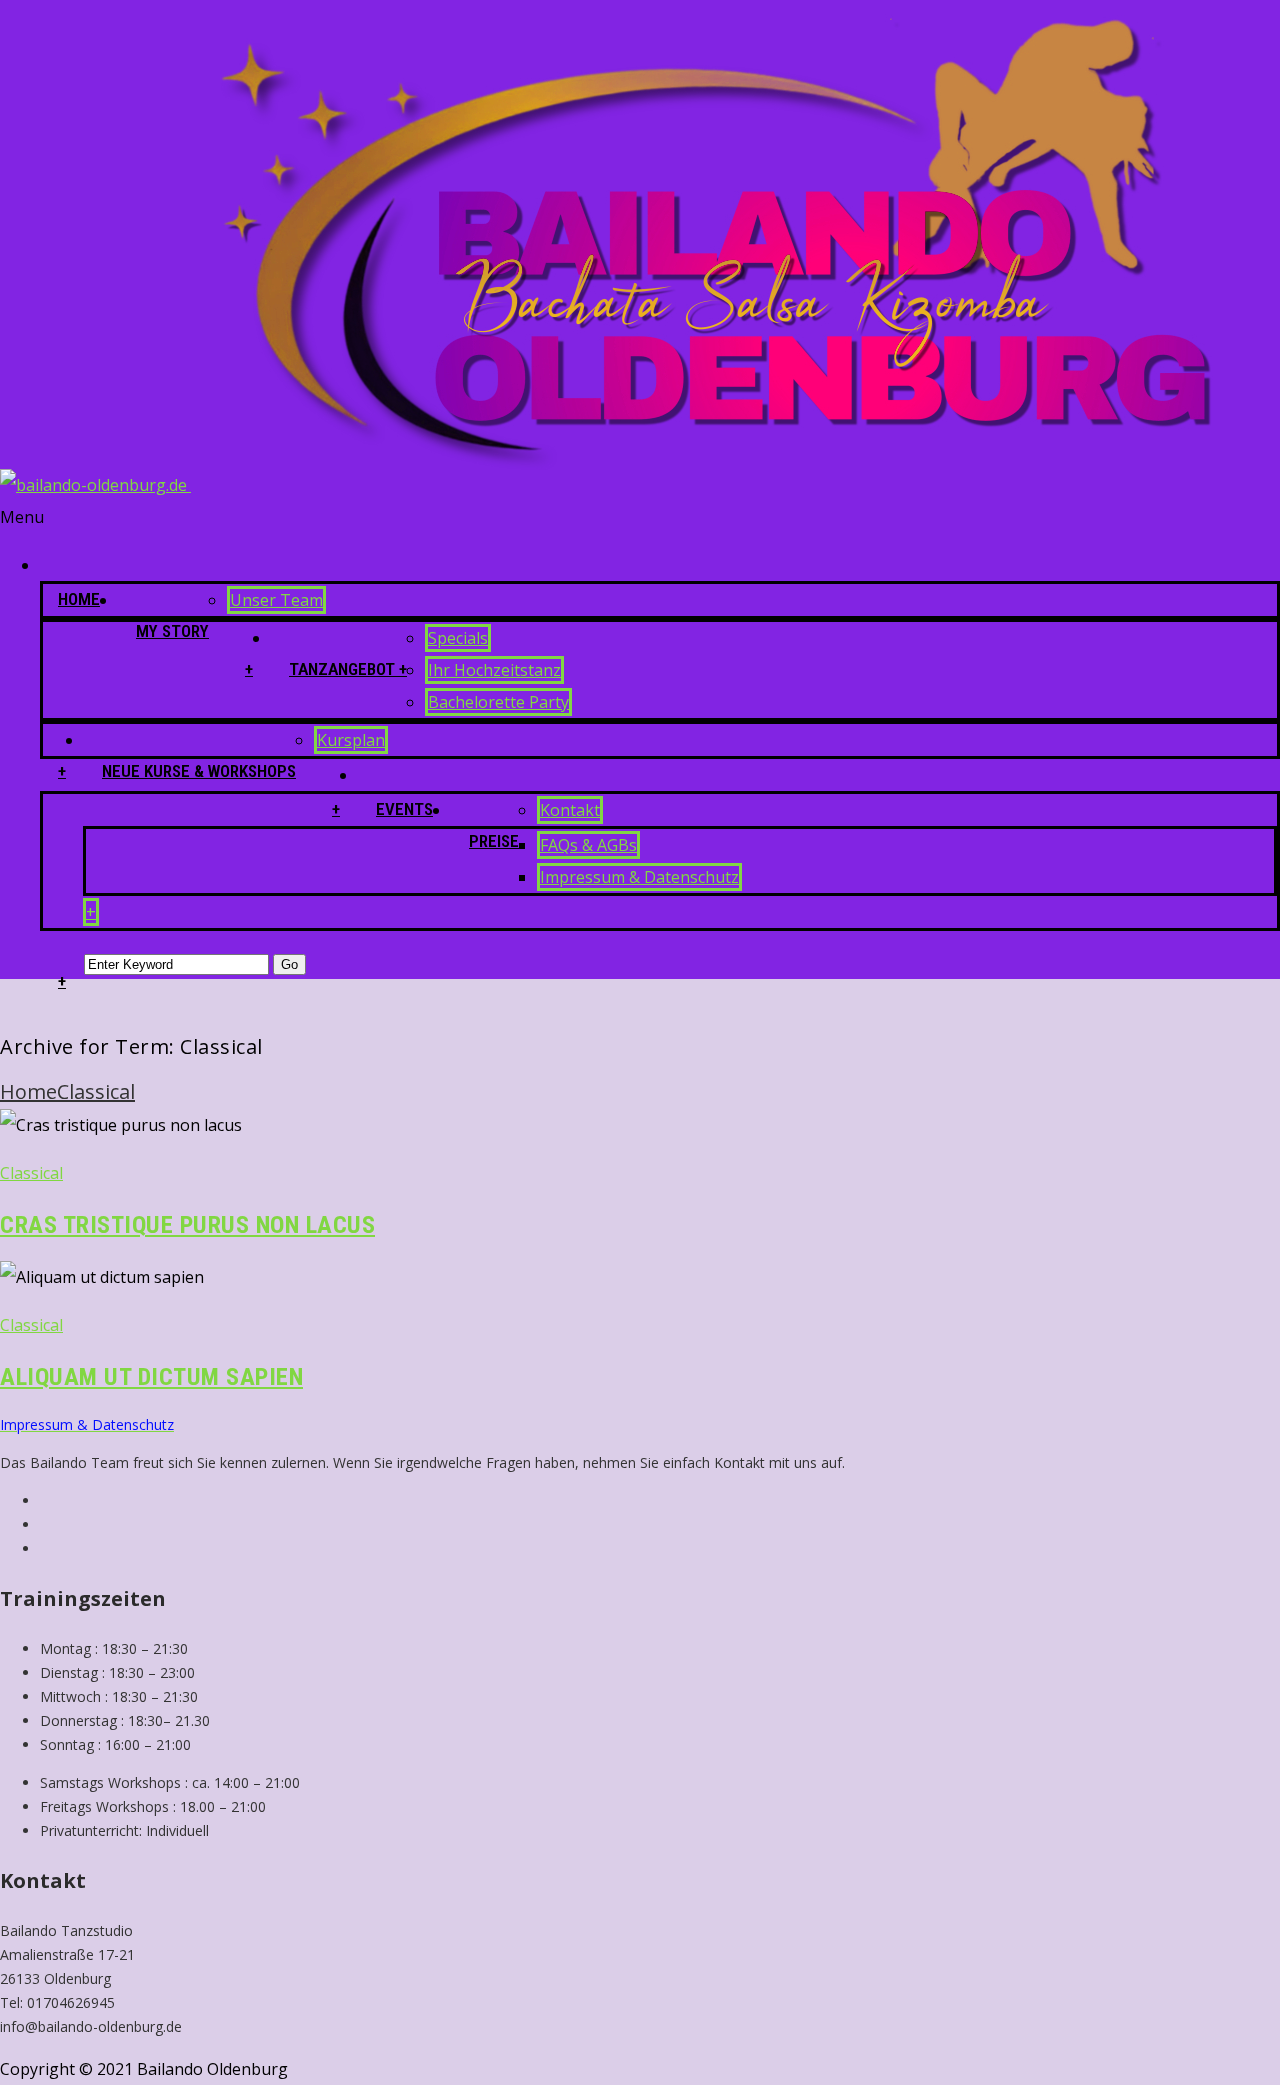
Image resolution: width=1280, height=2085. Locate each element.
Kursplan (351, 740)
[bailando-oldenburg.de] (622, 485)
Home (79, 599)
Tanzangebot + (348, 669)
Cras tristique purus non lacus (187, 1225)
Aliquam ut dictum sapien (151, 1377)
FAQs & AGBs (588, 845)
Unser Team (276, 600)
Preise (494, 841)
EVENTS (404, 809)
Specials (458, 638)
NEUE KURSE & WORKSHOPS (199, 771)
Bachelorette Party (498, 702)
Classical (96, 1091)
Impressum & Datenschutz (639, 877)
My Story (172, 631)
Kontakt (570, 810)
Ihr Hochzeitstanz (494, 670)
